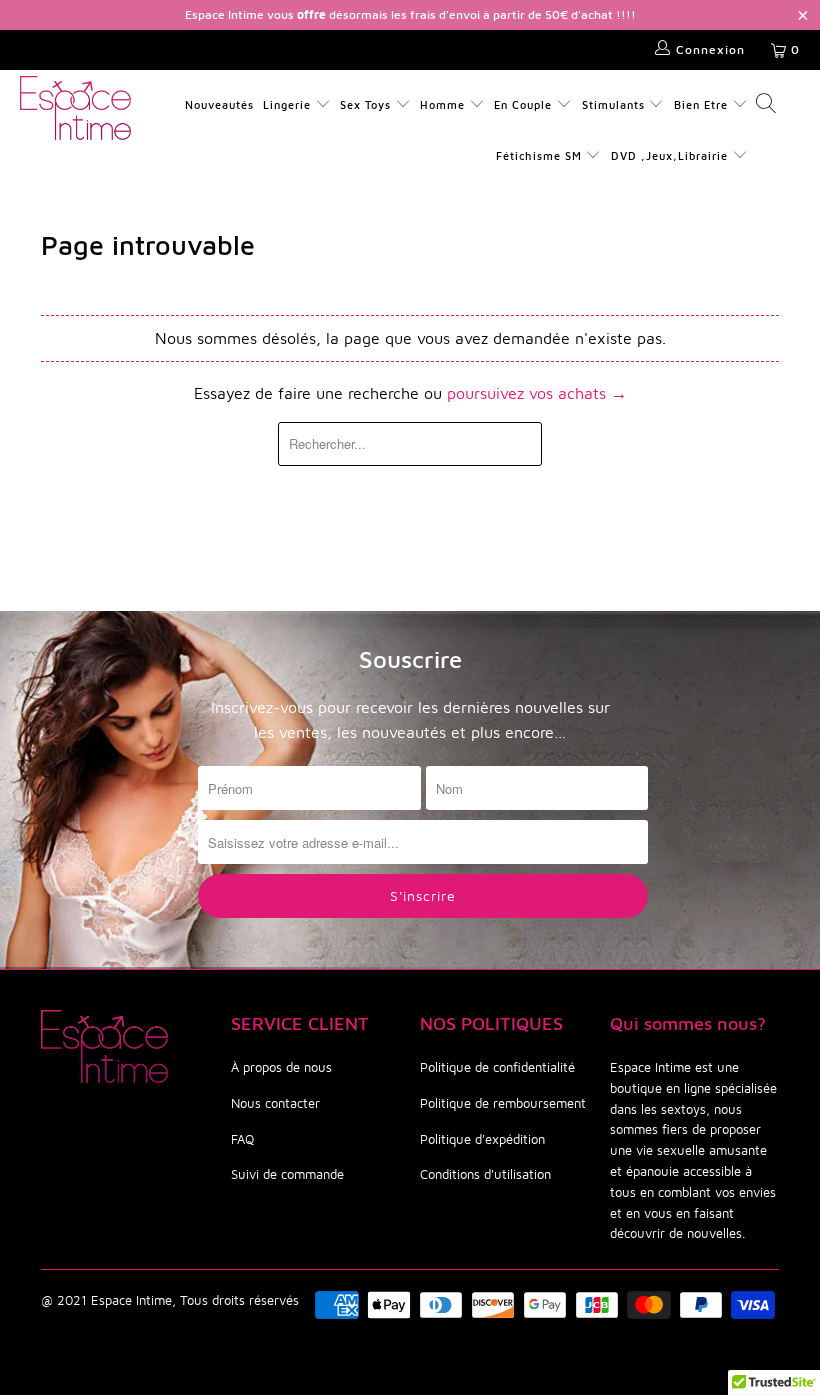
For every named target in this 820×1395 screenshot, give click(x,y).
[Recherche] (765, 105)
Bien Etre (703, 104)
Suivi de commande (287, 1174)
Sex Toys (365, 104)
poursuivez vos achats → (537, 393)
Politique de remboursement (503, 1103)
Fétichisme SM (541, 155)
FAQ (242, 1139)
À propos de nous (281, 1067)
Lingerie (287, 104)
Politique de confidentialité (497, 1067)
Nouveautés (219, 104)
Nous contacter (275, 1103)
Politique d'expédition (482, 1139)
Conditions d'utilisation (485, 1174)
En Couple (523, 104)
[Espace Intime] (75, 108)
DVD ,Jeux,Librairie (671, 155)
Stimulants (613, 104)
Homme (442, 104)
